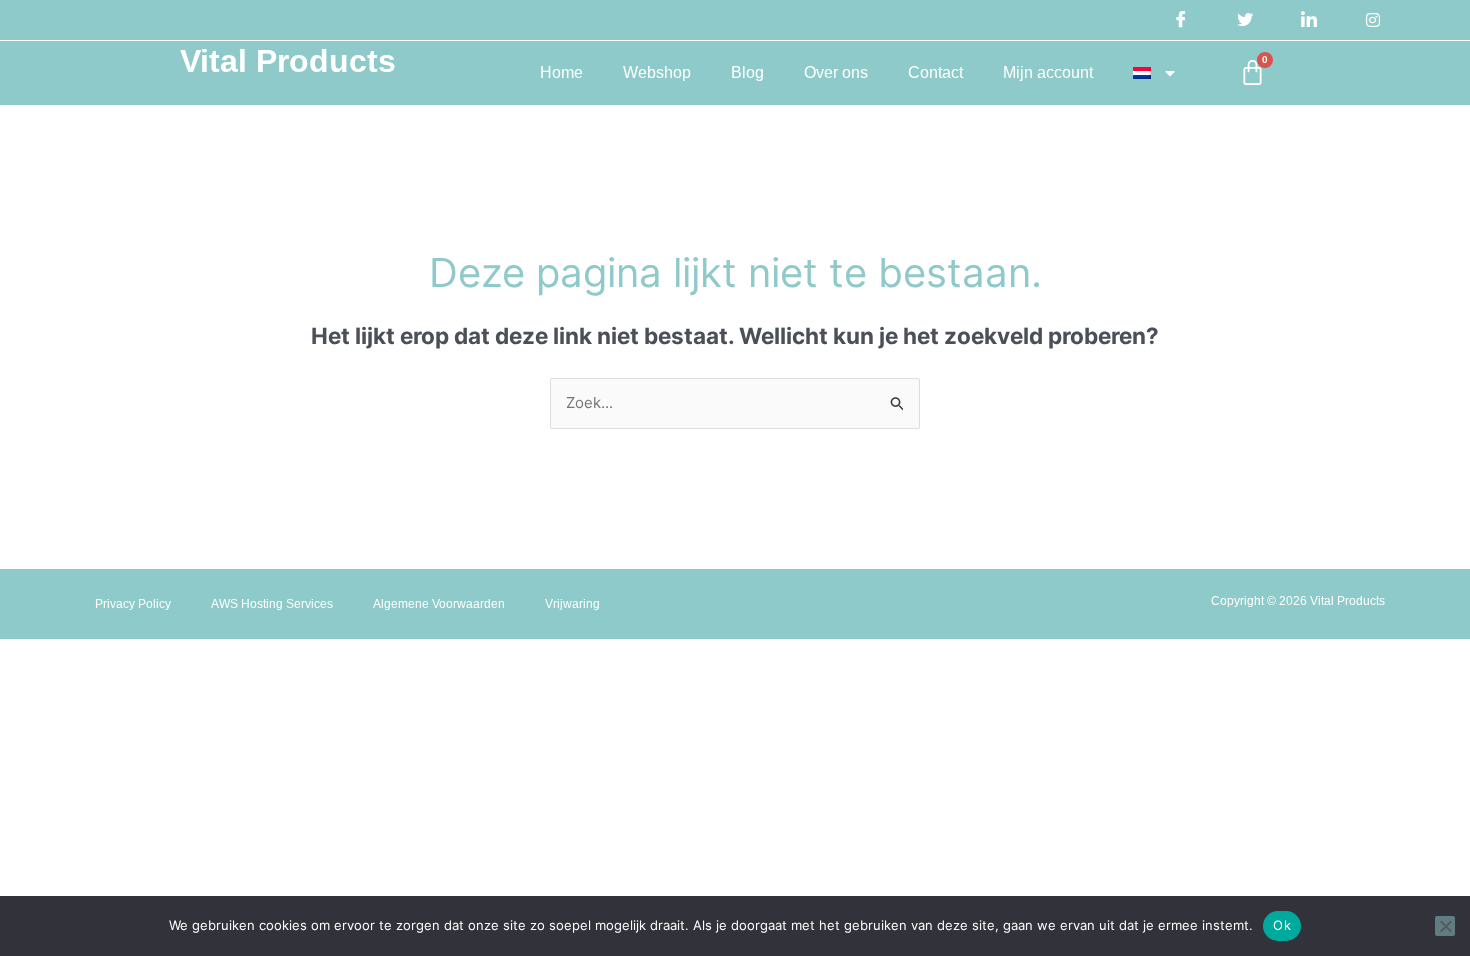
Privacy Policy (133, 604)
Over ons (836, 72)
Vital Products (288, 61)
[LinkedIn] (1309, 20)
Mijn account (1048, 72)
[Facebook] (1181, 20)
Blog (747, 72)
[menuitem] (1154, 73)
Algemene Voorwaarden (439, 604)
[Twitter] (1245, 20)
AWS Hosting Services (272, 604)
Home (561, 72)
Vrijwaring (572, 604)
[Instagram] (1373, 20)
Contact (935, 72)
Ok (1282, 925)
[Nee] (1445, 926)
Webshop (657, 72)
